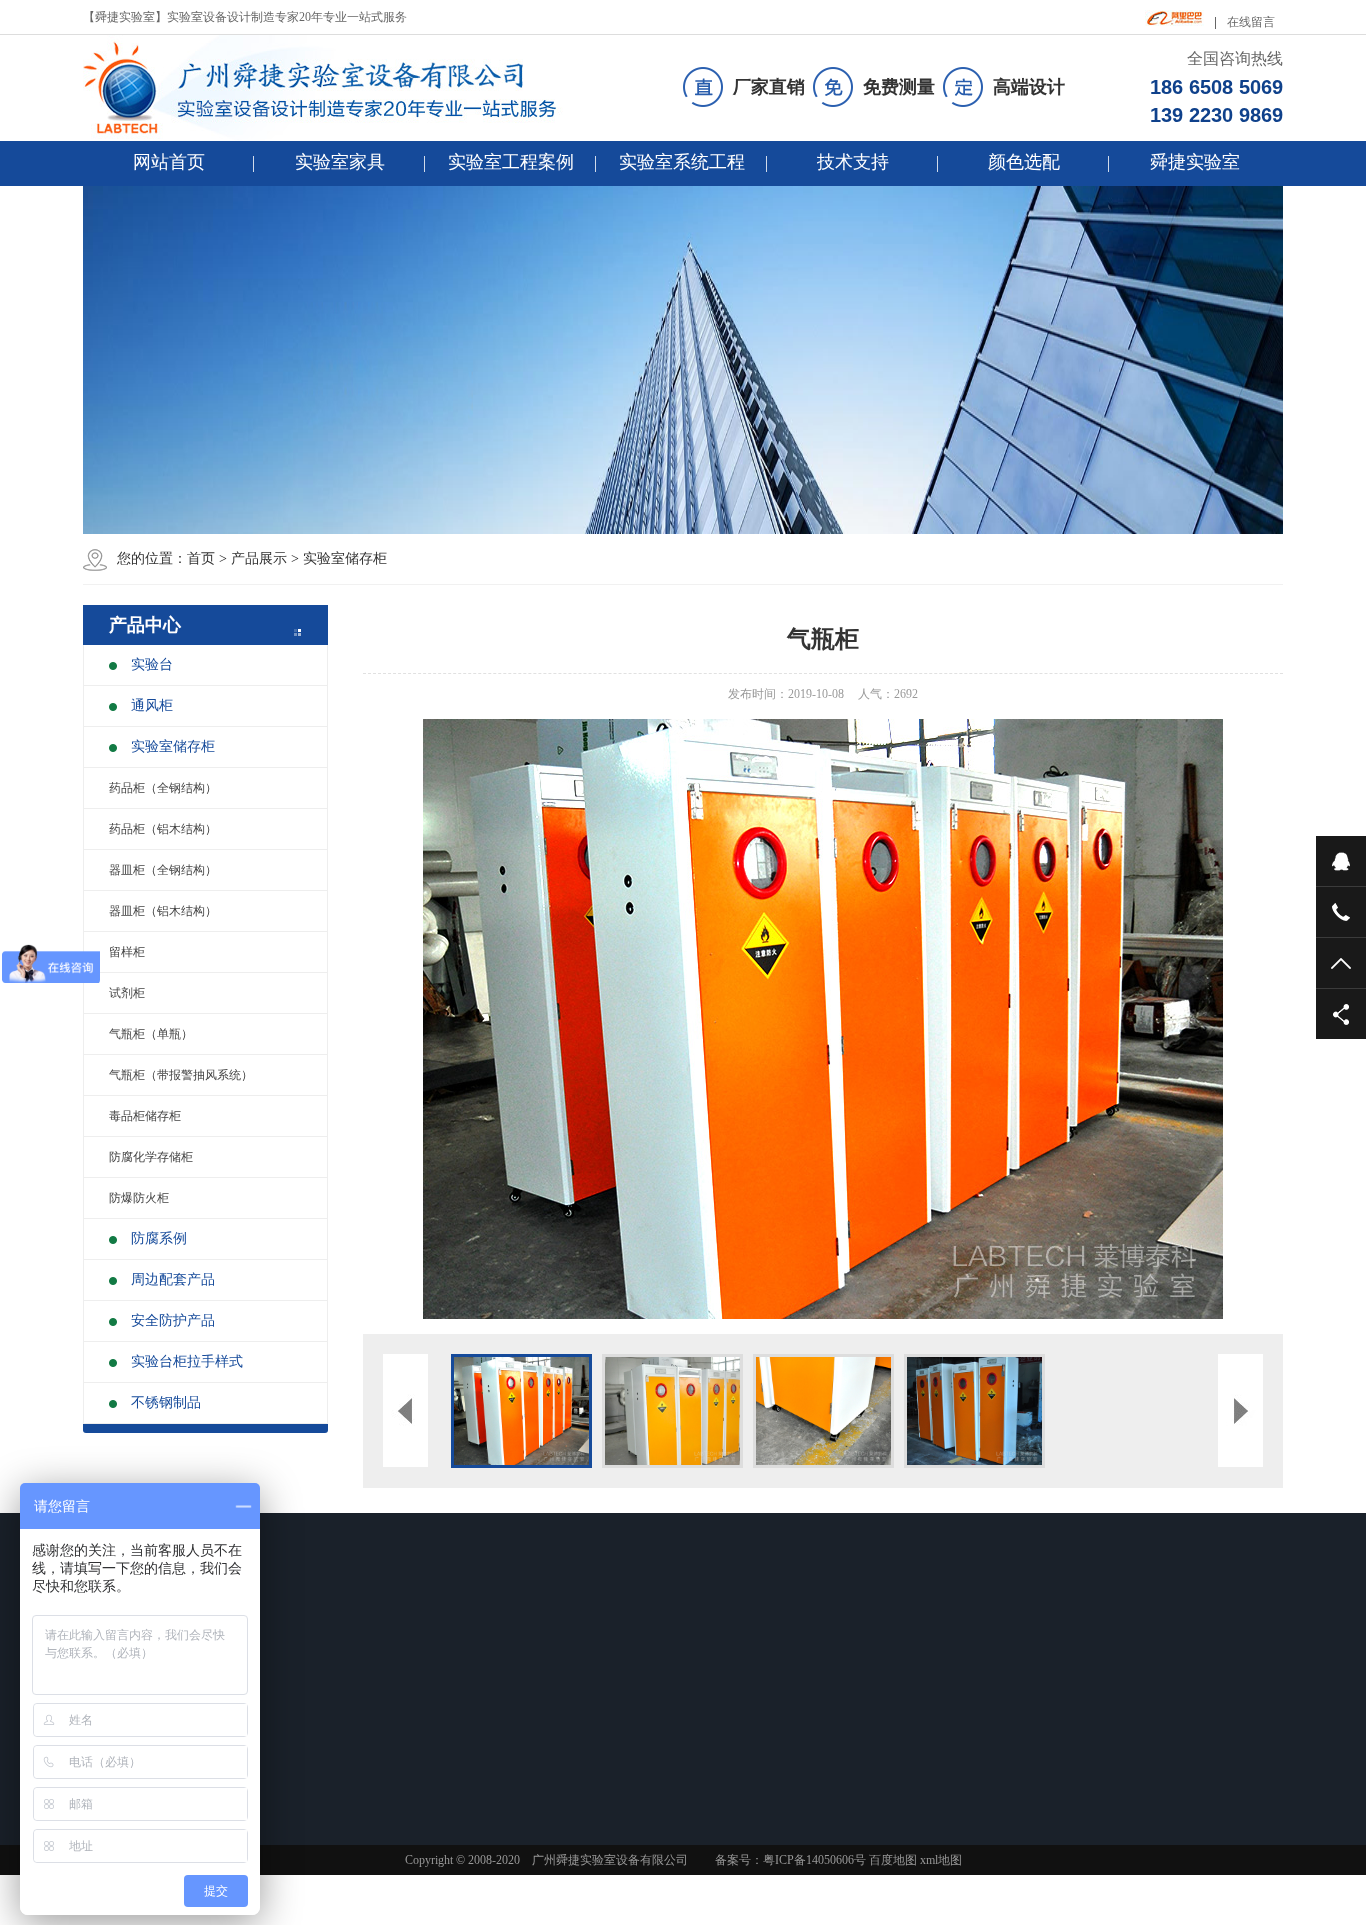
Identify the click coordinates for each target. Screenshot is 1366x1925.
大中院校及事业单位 (449, 1766)
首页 (201, 558)
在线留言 (1251, 22)
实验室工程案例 (511, 162)
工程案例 (427, 1648)
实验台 (152, 664)
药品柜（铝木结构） (163, 829)
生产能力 (842, 1740)
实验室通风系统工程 (731, 1714)
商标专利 (842, 1766)
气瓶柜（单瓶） (151, 1034)
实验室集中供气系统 (731, 1766)
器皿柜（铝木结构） (163, 911)
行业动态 (560, 1714)
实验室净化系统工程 (731, 1740)
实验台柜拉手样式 (187, 1361)
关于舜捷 (850, 1648)
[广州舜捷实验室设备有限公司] (337, 88)
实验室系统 (717, 1648)
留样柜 (127, 952)
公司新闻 (560, 1688)
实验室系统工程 (682, 162)
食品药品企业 (431, 1688)
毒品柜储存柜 (145, 1116)
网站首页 (169, 162)
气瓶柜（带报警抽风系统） (181, 1075)
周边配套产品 (173, 1279)
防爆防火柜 (139, 1198)
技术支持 (853, 162)
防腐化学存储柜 (151, 1157)
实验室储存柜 (345, 558)
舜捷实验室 (1195, 162)
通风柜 (152, 705)
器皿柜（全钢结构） (163, 870)
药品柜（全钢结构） (163, 788)
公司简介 (842, 1688)
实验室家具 (340, 162)
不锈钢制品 (166, 1402)
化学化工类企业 (437, 1740)
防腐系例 (159, 1238)
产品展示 (259, 558)
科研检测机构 (431, 1714)
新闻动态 (568, 1648)
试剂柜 (127, 993)
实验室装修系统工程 (731, 1688)
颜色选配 (1024, 162)
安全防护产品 (173, 1320)
